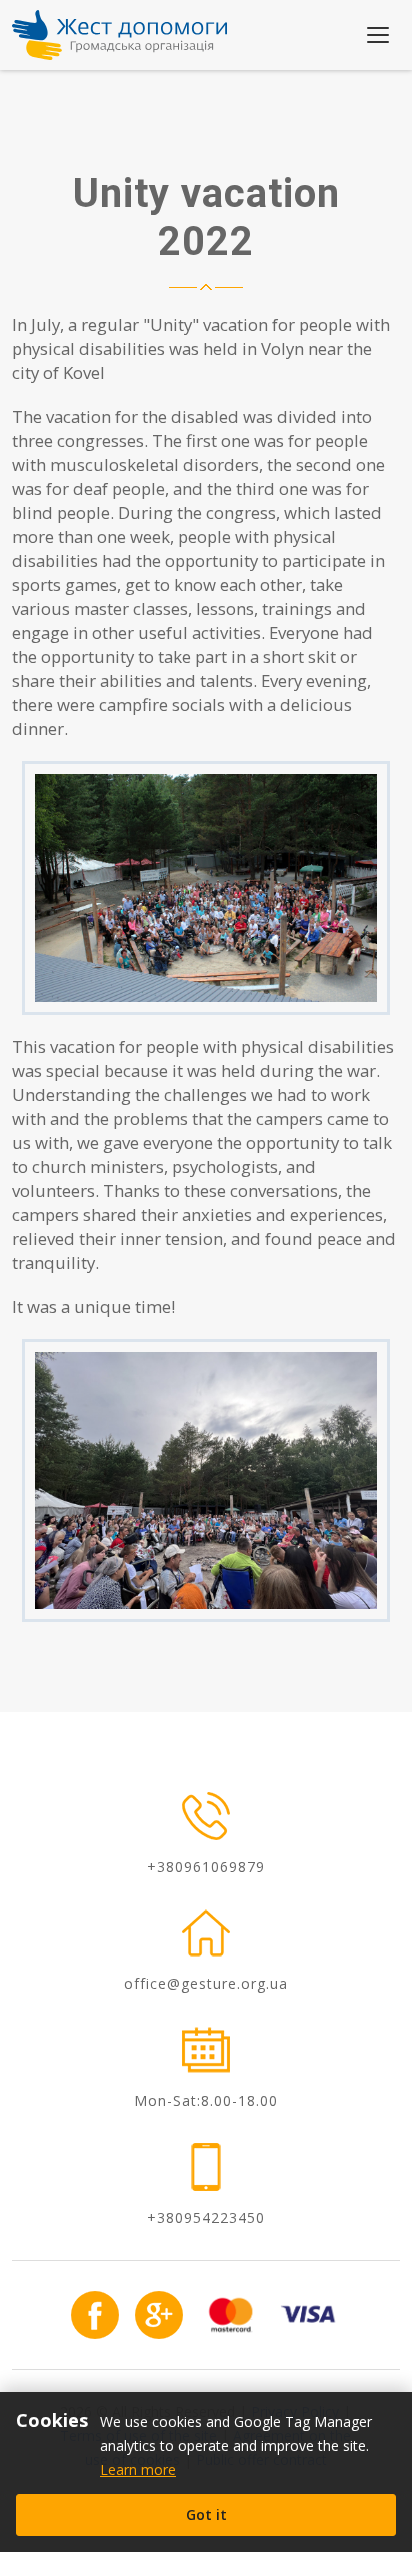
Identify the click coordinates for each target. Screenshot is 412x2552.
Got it (206, 2514)
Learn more (138, 2469)
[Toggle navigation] (378, 35)
